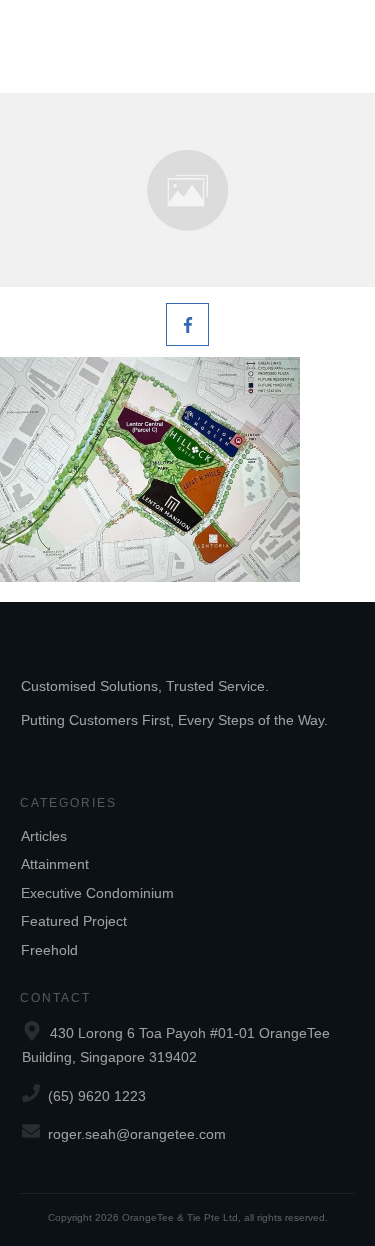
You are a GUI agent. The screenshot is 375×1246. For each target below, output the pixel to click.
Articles (44, 836)
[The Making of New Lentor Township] (187, 190)
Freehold (49, 950)
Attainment (55, 864)
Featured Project (74, 921)
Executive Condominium (97, 893)
